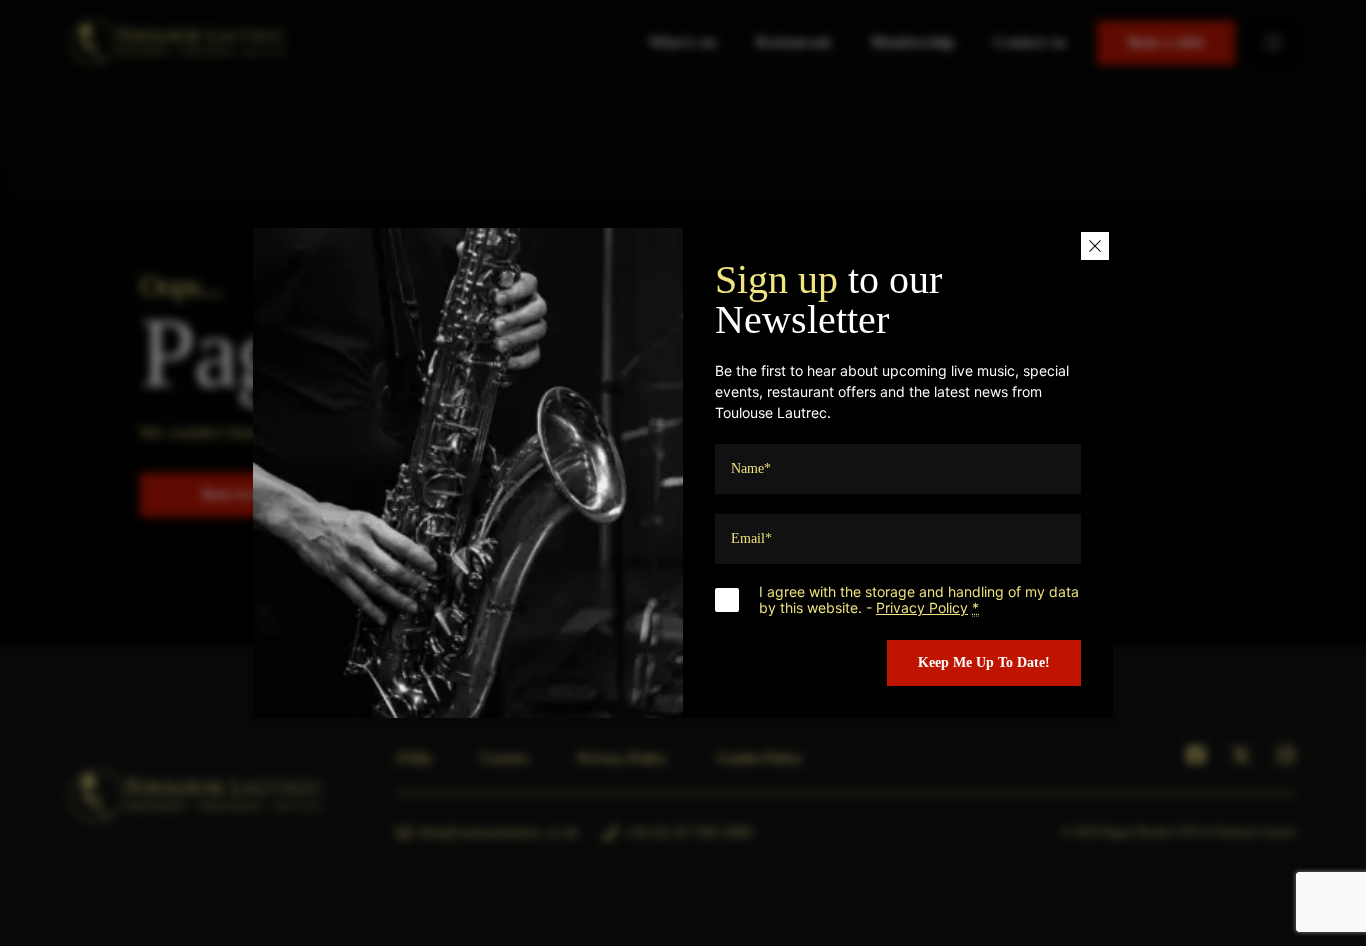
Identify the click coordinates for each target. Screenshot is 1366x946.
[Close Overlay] (1095, 246)
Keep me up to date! (984, 662)
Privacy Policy (922, 607)
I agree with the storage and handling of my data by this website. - (919, 600)
